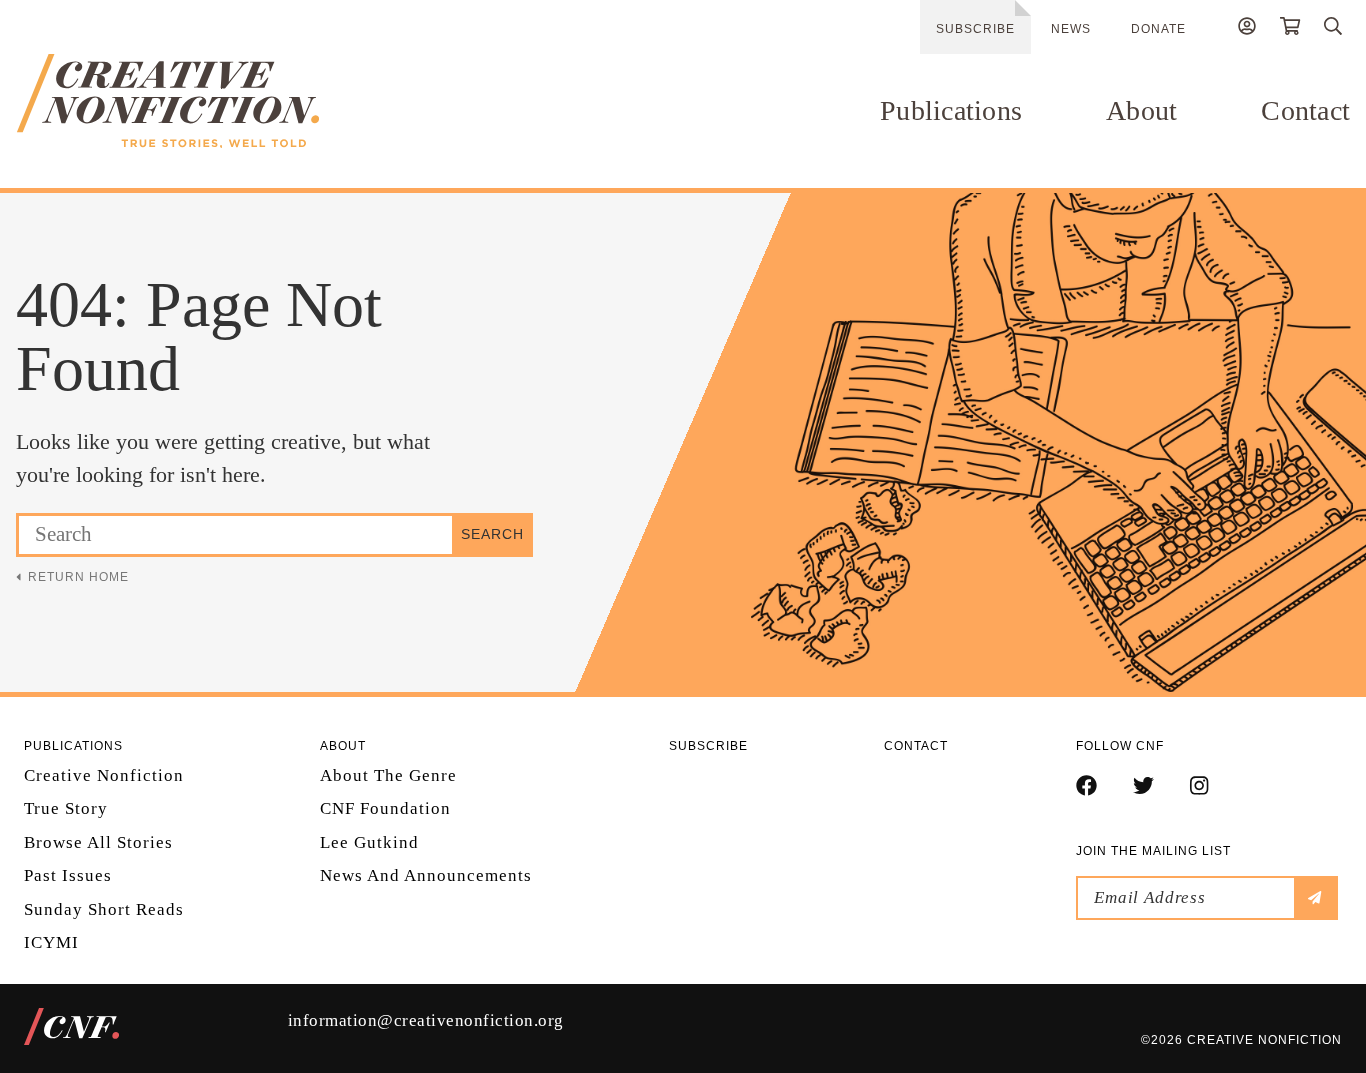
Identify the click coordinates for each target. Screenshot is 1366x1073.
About (1141, 110)
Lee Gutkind (369, 842)
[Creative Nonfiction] (216, 101)
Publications (951, 110)
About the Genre (388, 775)
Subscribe (975, 29)
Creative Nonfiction (104, 775)
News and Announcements (426, 875)
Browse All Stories (98, 842)
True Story (66, 808)
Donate (1158, 29)
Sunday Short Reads (104, 909)
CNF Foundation (385, 808)
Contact (1305, 110)
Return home (78, 577)
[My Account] (1247, 29)
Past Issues (68, 875)
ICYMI (51, 942)
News (1071, 29)
